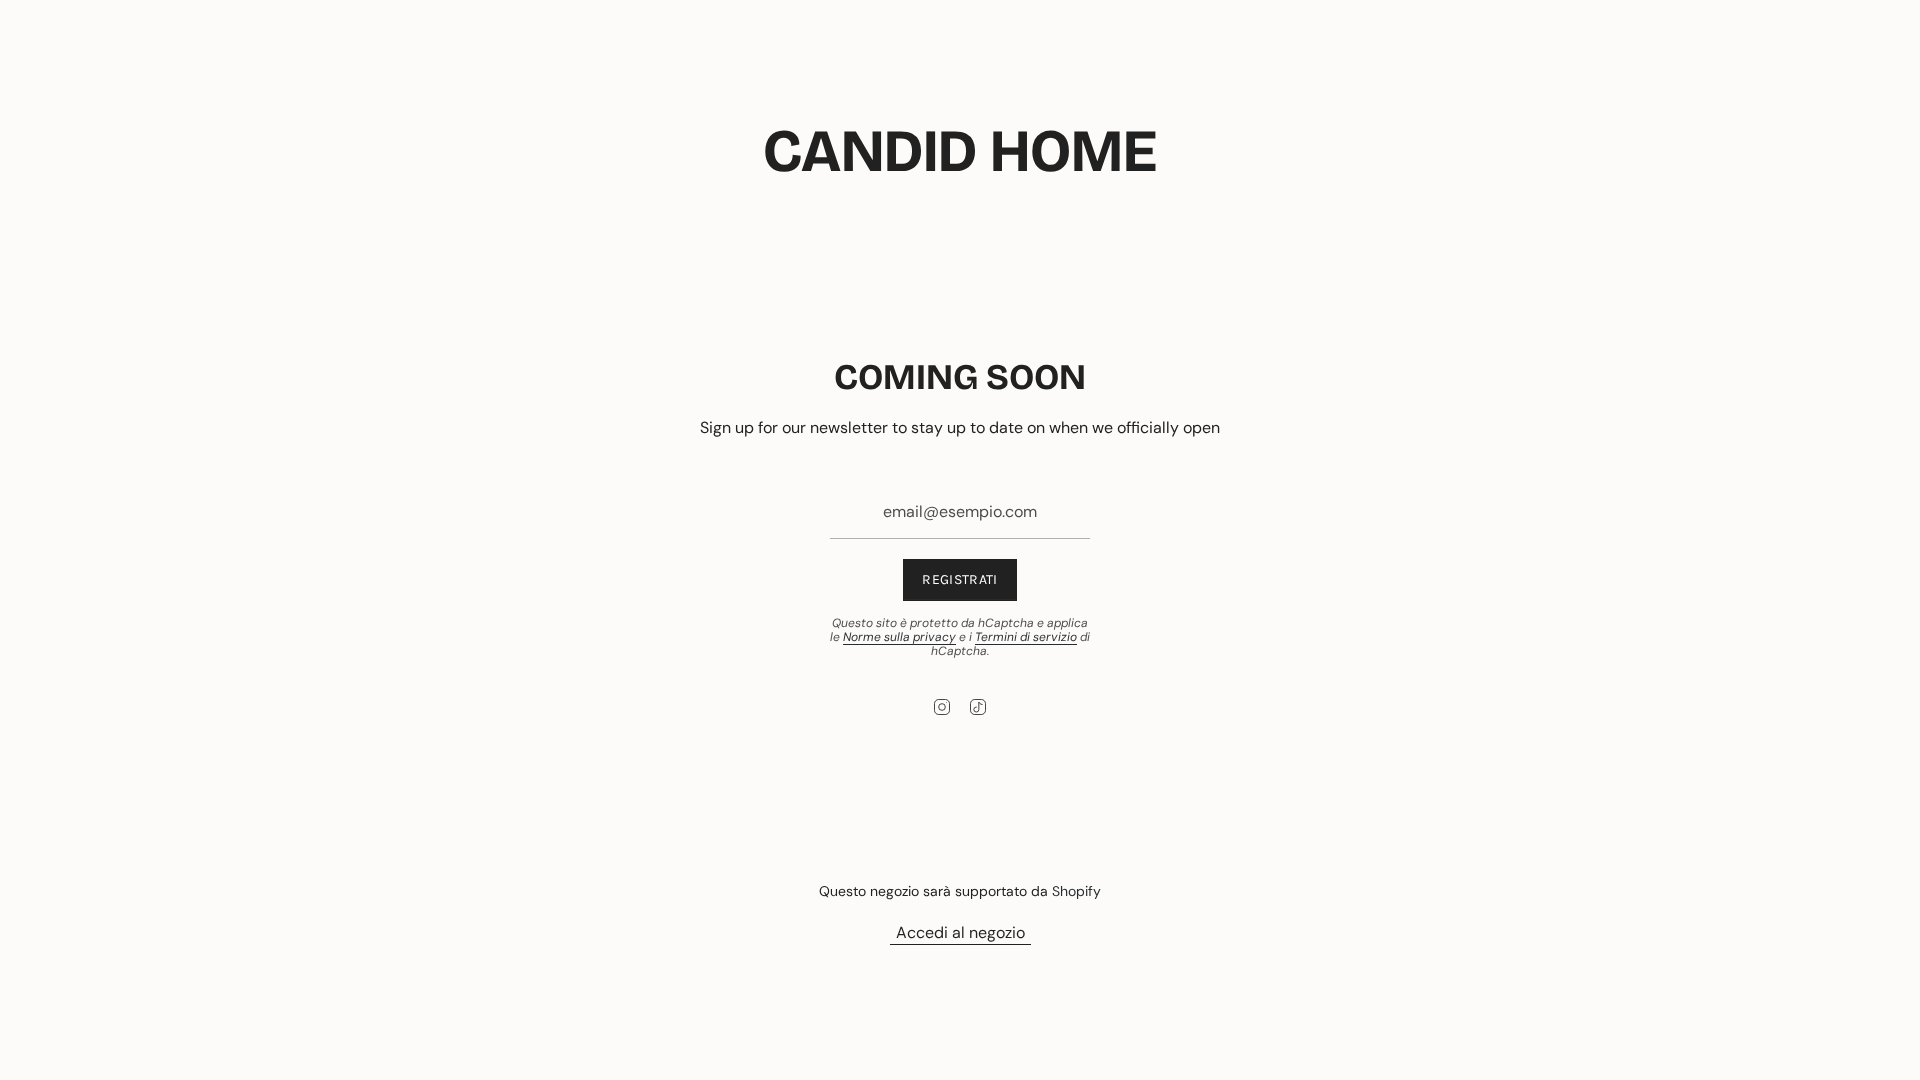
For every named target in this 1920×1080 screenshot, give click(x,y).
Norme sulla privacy (899, 637)
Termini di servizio (1026, 637)
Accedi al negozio (960, 932)
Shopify (1076, 891)
